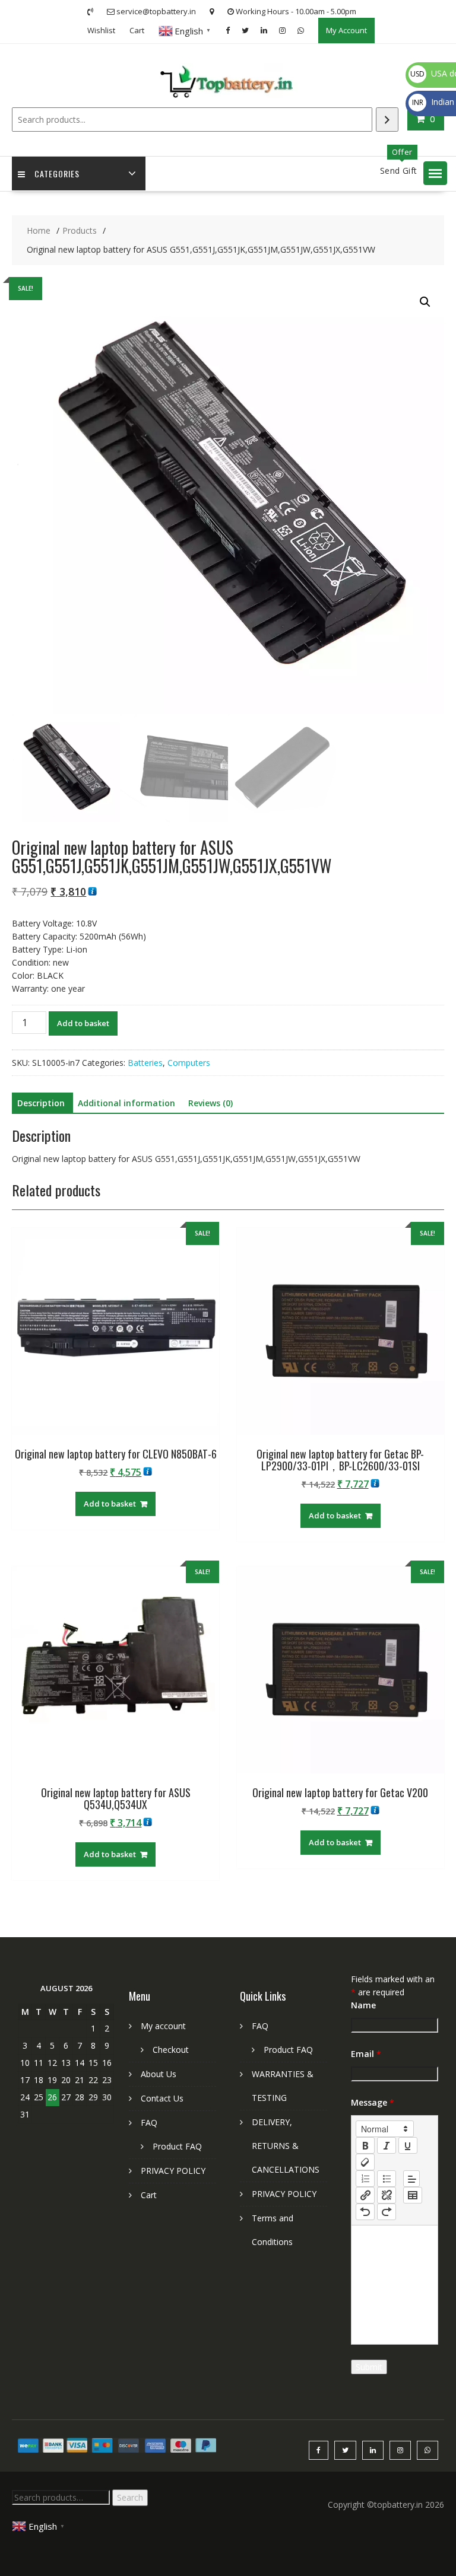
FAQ (149, 2123)
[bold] (365, 2145)
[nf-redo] (387, 2212)
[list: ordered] (365, 2179)
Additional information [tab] (126, 1103)
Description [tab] (41, 1103)
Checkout (171, 2050)
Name (363, 2005)
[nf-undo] (365, 2212)
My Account (346, 30)
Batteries (145, 1063)
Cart (137, 30)
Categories (57, 173)
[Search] (387, 120)
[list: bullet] (387, 2179)
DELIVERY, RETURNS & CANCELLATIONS (286, 2146)
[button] (435, 173)
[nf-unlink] (387, 2195)
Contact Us (162, 2098)
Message (373, 2102)
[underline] (408, 2145)
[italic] (387, 2145)
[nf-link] (365, 2195)
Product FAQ (177, 2146)
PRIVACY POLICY (173, 2171)
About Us (159, 2074)
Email (366, 2054)
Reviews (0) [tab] (210, 1103)
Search (130, 2497)
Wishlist (101, 30)
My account (163, 2026)
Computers (189, 1063)
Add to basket (83, 1023)
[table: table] (413, 2195)
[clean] (365, 2162)
